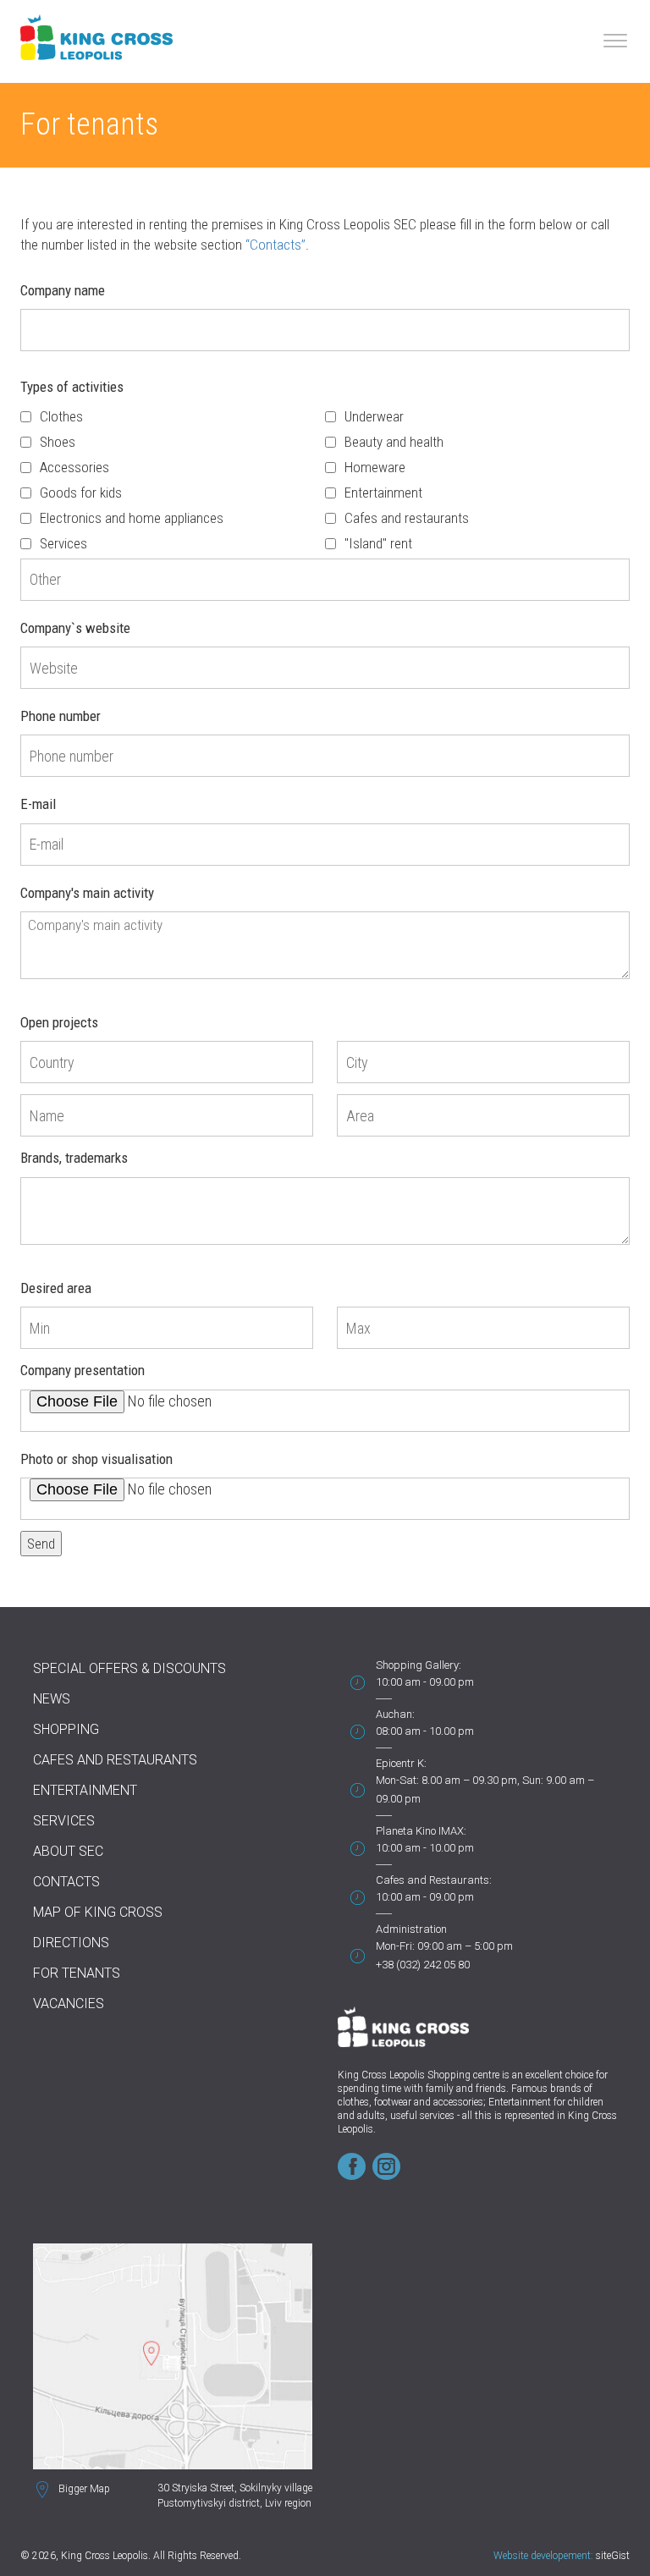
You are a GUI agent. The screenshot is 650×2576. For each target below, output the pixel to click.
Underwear (374, 416)
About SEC (68, 1851)
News (52, 1699)
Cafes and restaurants (407, 518)
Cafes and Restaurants (115, 1760)
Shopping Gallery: (419, 1665)
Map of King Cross (98, 1912)
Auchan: (395, 1714)
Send (41, 1544)
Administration (411, 1929)
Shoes (58, 442)
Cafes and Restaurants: (434, 1880)
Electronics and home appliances (132, 518)
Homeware (375, 467)
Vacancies (69, 2004)
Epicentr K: (401, 1763)
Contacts (66, 1882)
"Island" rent (378, 543)
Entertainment (383, 493)
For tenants (77, 1973)
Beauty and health (394, 442)
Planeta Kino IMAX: (421, 1831)
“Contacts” (275, 245)
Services (63, 543)
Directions (71, 1943)
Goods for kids (81, 493)
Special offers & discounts (129, 1668)
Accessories (74, 467)
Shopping (66, 1729)
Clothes (61, 416)
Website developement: (543, 2556)
